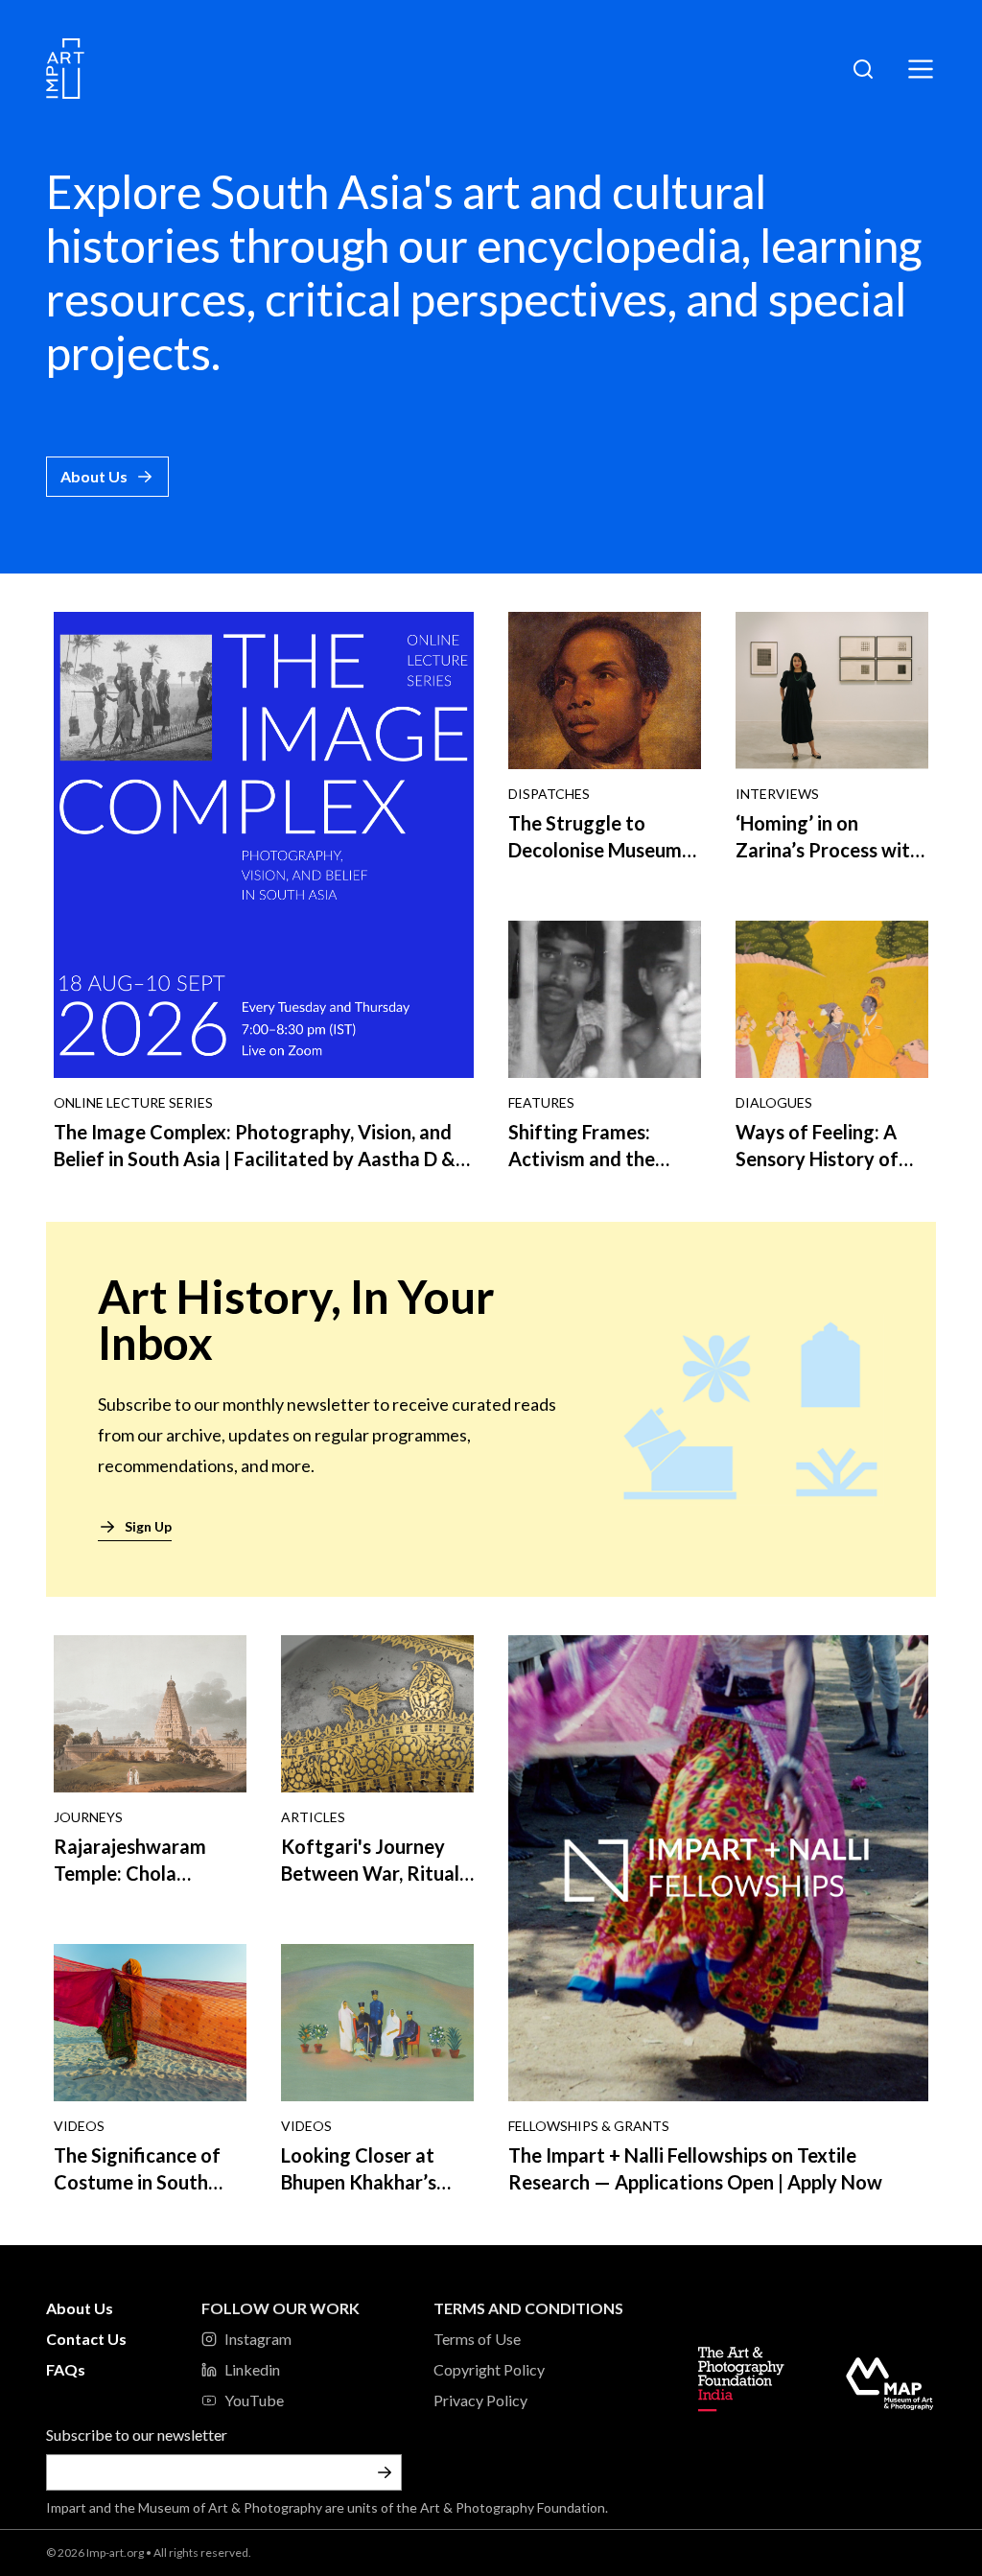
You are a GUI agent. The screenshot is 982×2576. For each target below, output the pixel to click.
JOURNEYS (88, 1817)
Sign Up (148, 1526)
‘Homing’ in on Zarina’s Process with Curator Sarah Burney (830, 850)
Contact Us (86, 2339)
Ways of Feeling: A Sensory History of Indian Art (817, 1159)
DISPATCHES (549, 794)
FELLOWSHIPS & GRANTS (589, 2126)
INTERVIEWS (777, 794)
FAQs (66, 2369)
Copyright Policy (489, 2369)
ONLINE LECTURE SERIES (133, 1102)
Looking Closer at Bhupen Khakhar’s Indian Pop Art (359, 2182)
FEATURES (541, 1102)
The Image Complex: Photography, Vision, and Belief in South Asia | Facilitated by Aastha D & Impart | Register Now (255, 1159)
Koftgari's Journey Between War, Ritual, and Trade (372, 1873)
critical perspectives (466, 299)
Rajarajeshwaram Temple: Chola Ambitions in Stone (136, 1873)
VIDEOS (79, 2126)
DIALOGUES (774, 1102)
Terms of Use (477, 2339)
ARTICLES (313, 1817)
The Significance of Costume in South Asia (137, 2182)
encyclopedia (609, 245)
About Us (94, 476)
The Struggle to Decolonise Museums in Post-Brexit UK (599, 850)
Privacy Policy (480, 2400)
